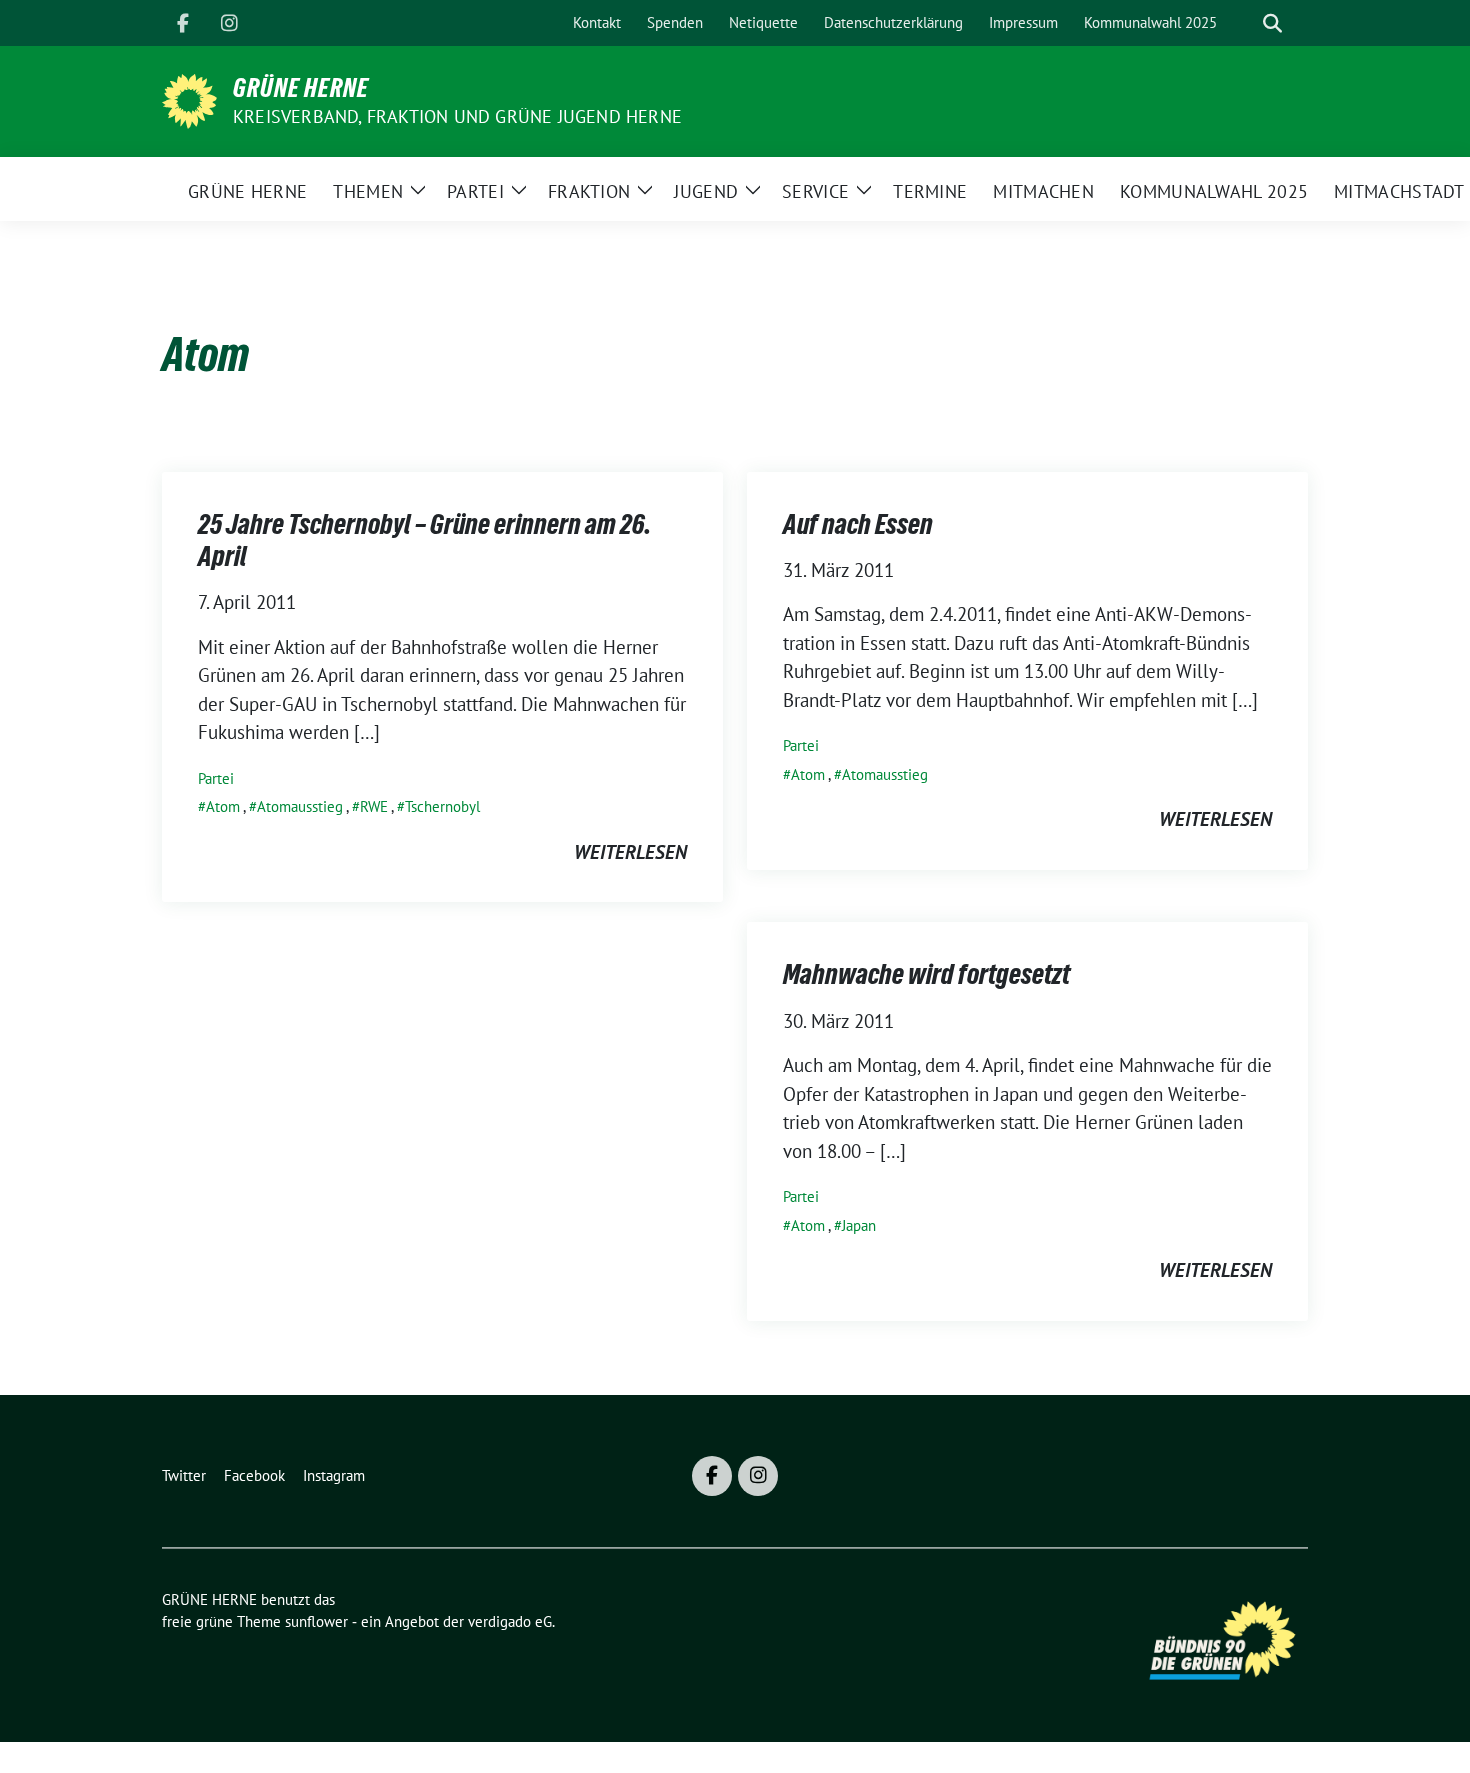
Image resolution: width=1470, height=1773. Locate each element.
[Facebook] (183, 23)
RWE (374, 806)
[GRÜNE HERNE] (189, 99)
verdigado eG (510, 1621)
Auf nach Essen (858, 524)
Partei (216, 778)
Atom (223, 806)
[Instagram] (229, 23)
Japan (859, 1225)
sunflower (316, 1621)
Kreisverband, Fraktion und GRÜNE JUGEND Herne (457, 116)
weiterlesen (630, 852)
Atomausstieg (300, 806)
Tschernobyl (442, 806)
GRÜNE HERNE (301, 88)
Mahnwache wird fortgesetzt (926, 974)
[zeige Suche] (1272, 23)
